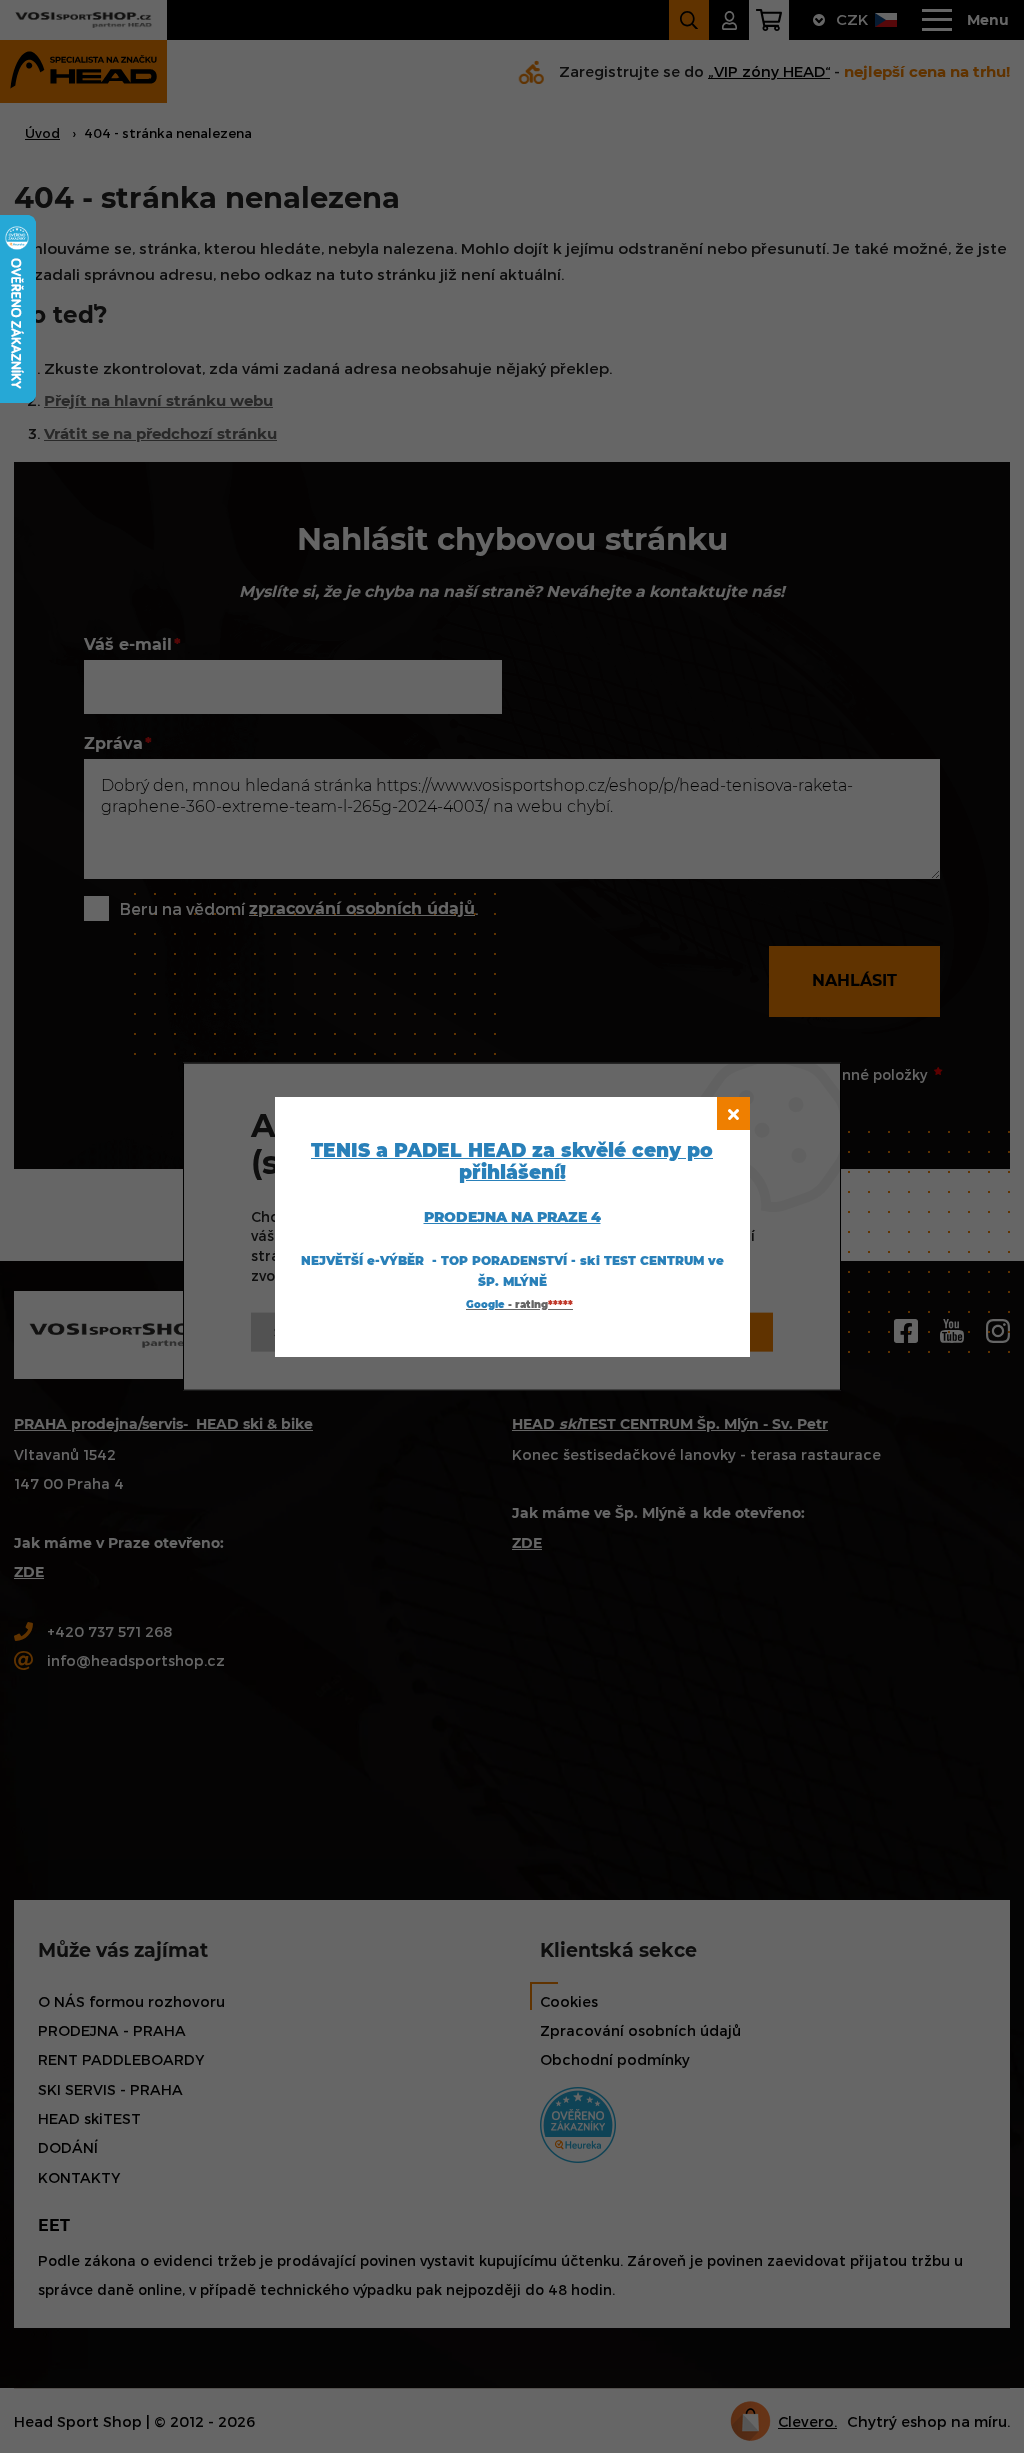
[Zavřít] (733, 1113)
